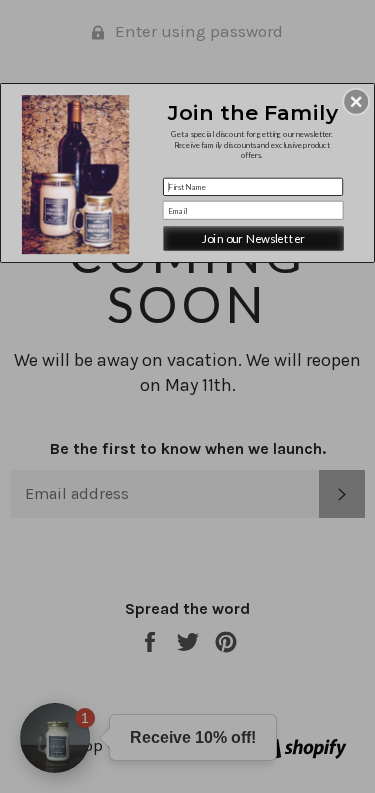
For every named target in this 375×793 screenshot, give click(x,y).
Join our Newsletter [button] (253, 238)
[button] (356, 101)
